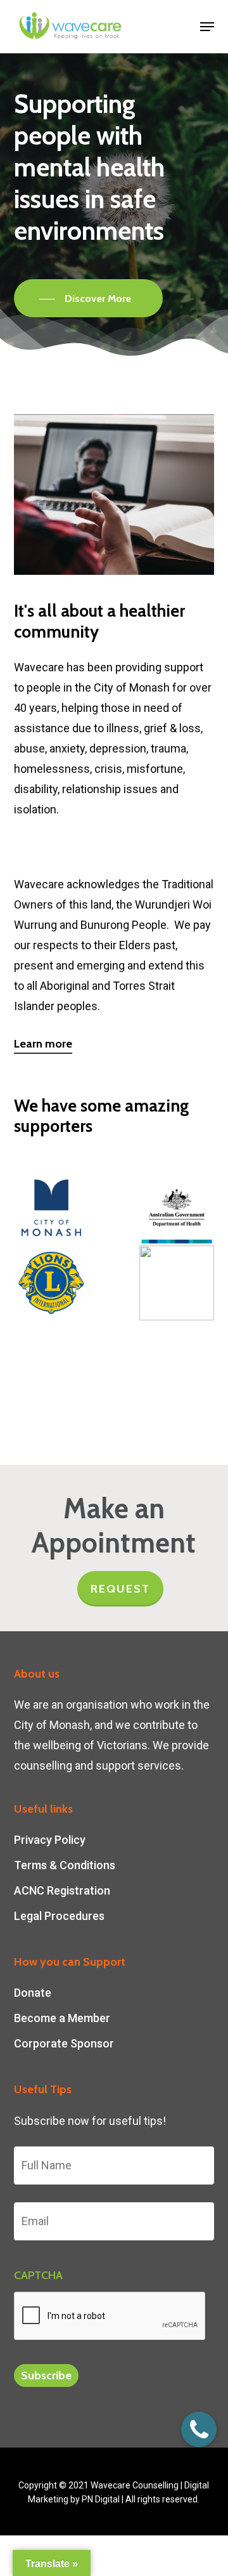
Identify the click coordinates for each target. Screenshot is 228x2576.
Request (120, 1589)
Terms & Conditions (65, 1865)
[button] (207, 27)
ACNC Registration (62, 1890)
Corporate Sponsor (64, 2043)
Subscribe (46, 2376)
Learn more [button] (43, 1044)
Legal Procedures (59, 1916)
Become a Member (62, 2018)
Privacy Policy (50, 1840)
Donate (33, 1993)
